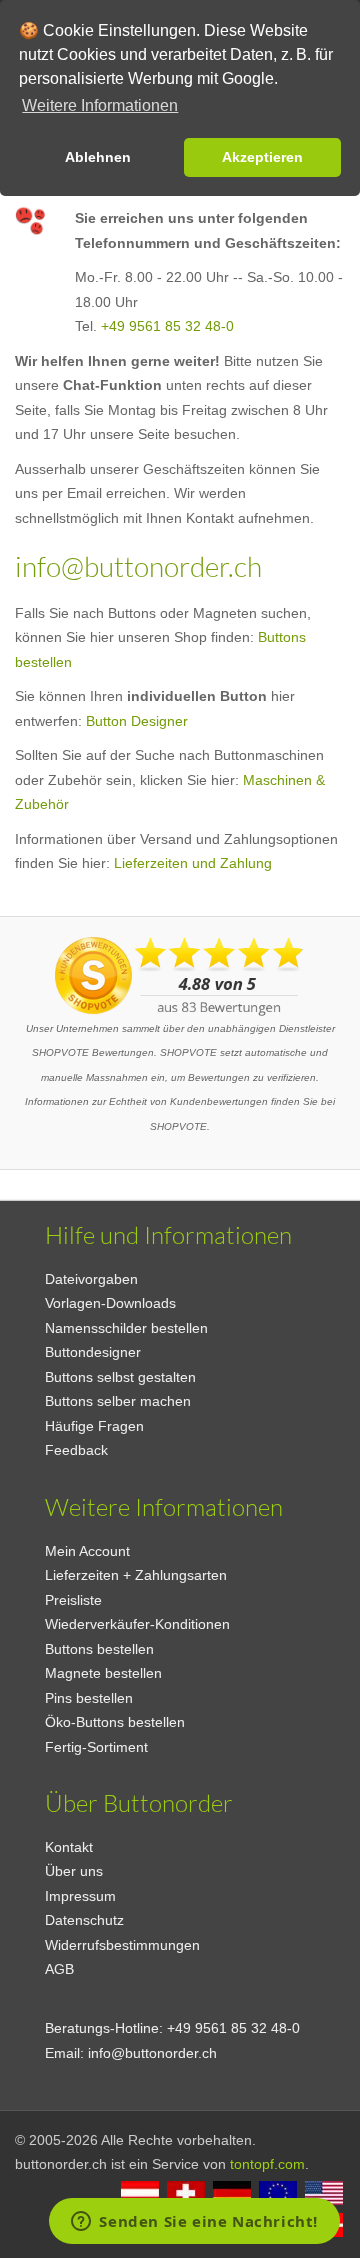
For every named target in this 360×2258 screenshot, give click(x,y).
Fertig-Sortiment (96, 1747)
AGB (59, 1969)
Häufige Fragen (94, 1426)
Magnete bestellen (103, 1673)
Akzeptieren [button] (262, 157)
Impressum (80, 1896)
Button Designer (137, 721)
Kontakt (69, 1847)
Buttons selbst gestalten (120, 1377)
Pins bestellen (89, 1698)
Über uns (74, 1871)
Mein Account (87, 1551)
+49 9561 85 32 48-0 (167, 326)
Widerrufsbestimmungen (122, 1945)
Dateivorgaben (91, 1279)
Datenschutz (84, 1920)
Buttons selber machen (118, 1401)
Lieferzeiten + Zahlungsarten (136, 1575)
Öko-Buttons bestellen (115, 1722)
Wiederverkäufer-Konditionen (137, 1624)
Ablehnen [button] (98, 157)
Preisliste (73, 1600)
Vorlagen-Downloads (110, 1303)
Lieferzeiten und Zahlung (193, 863)
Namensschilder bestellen (126, 1328)
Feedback (76, 1450)
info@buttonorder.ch (138, 566)
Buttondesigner (93, 1352)
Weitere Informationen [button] (100, 105)
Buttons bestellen (99, 1649)
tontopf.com (267, 2164)
